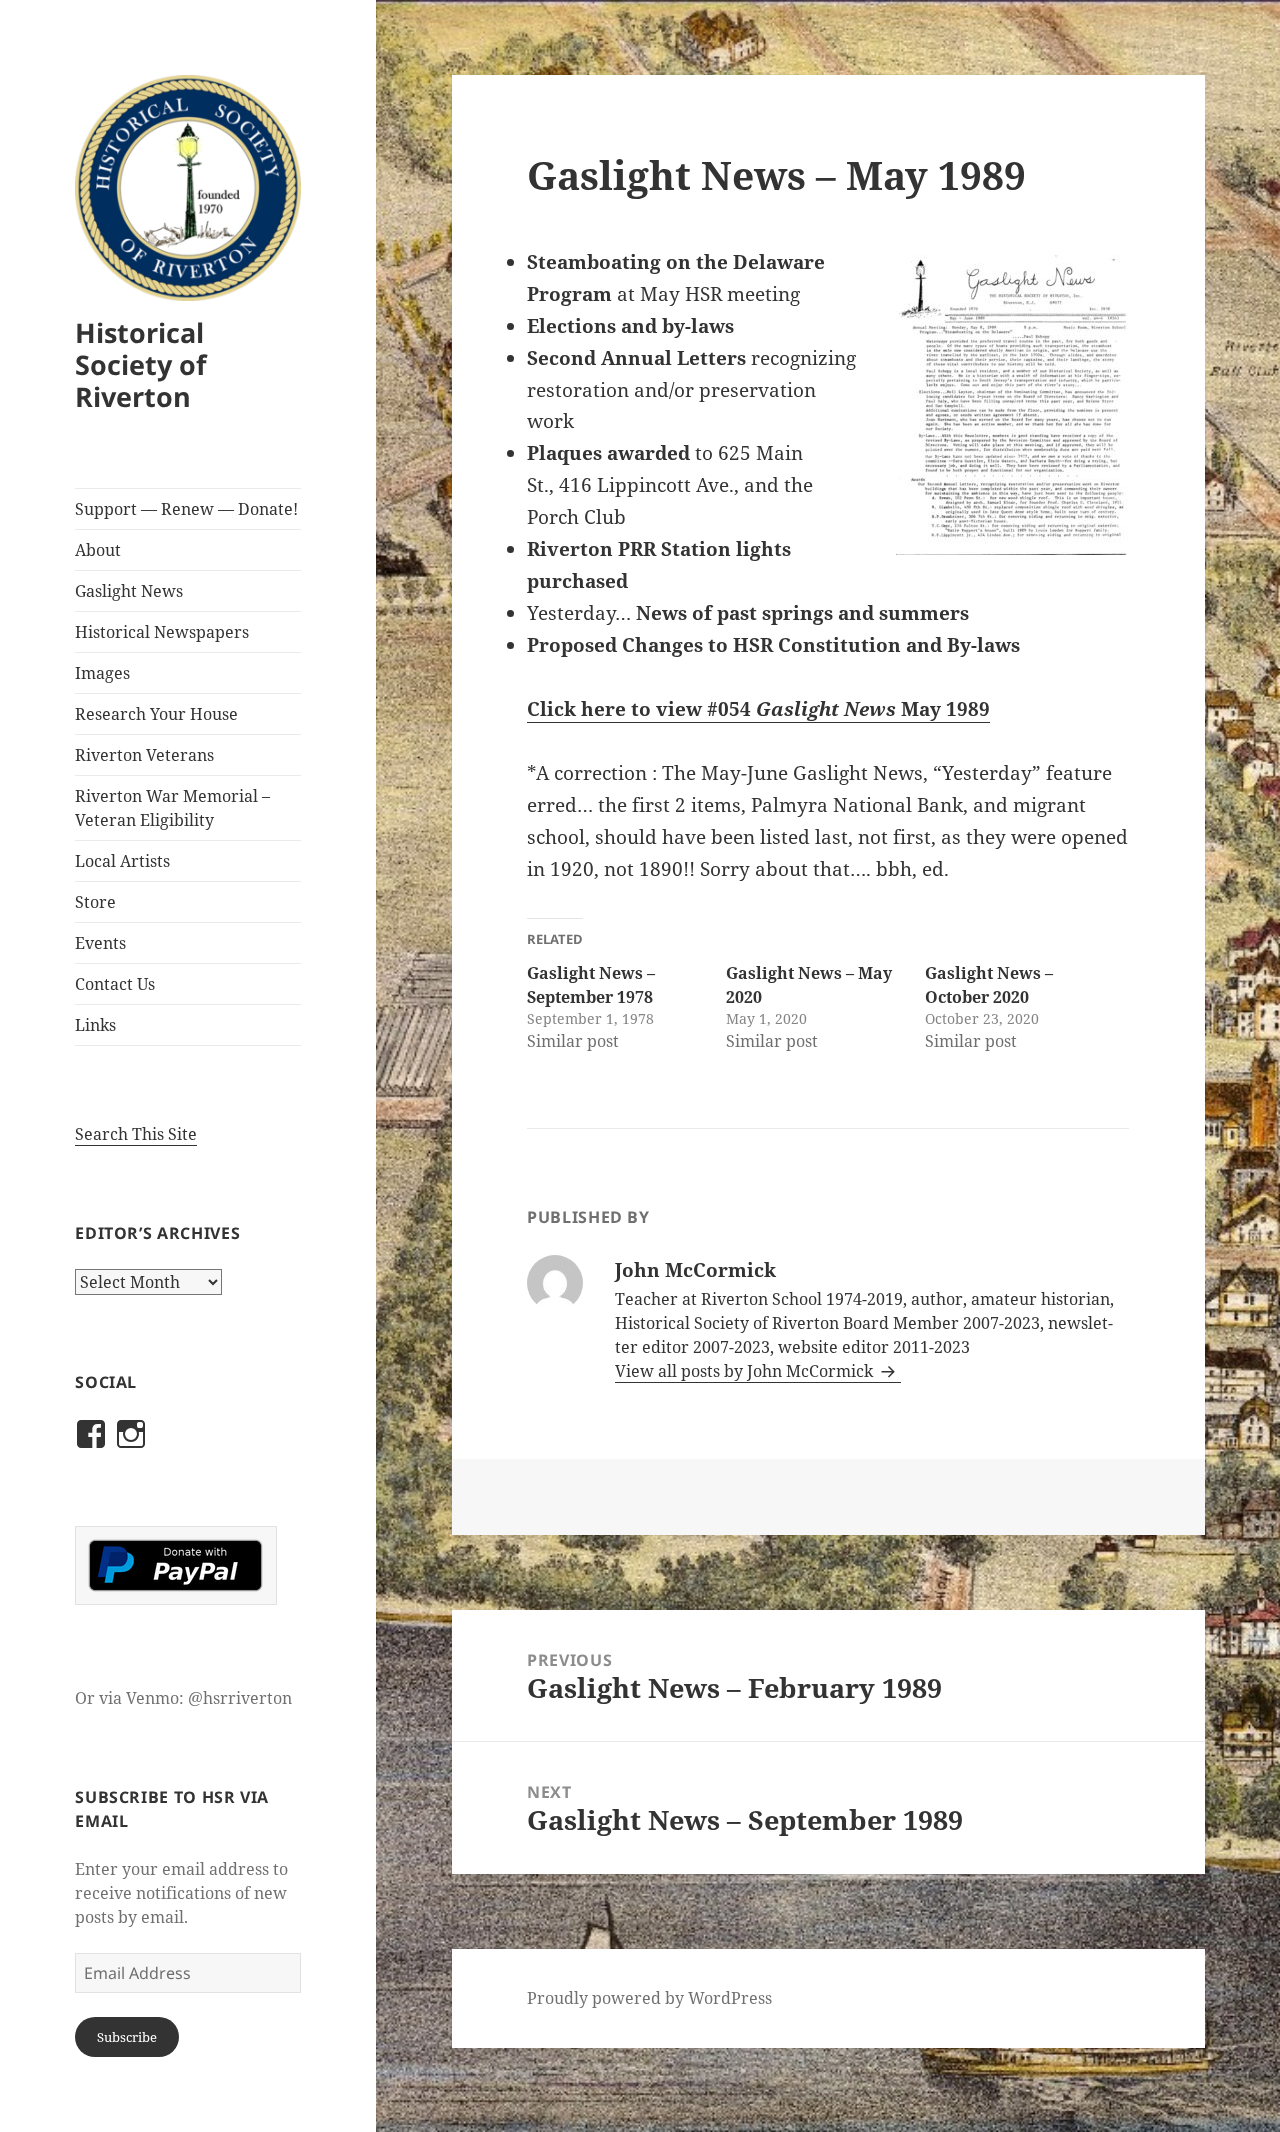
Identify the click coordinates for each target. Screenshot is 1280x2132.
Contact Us (115, 984)
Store (95, 902)
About (98, 550)
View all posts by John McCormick (746, 1371)
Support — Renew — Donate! (186, 509)
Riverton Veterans (144, 755)
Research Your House (156, 714)
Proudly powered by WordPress (649, 1998)
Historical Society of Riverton (140, 364)
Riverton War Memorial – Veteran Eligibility (172, 808)
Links (95, 1025)
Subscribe (127, 2037)
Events (100, 943)
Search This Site (136, 1134)
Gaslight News (129, 591)
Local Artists (122, 861)
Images (102, 673)
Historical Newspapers (162, 632)
